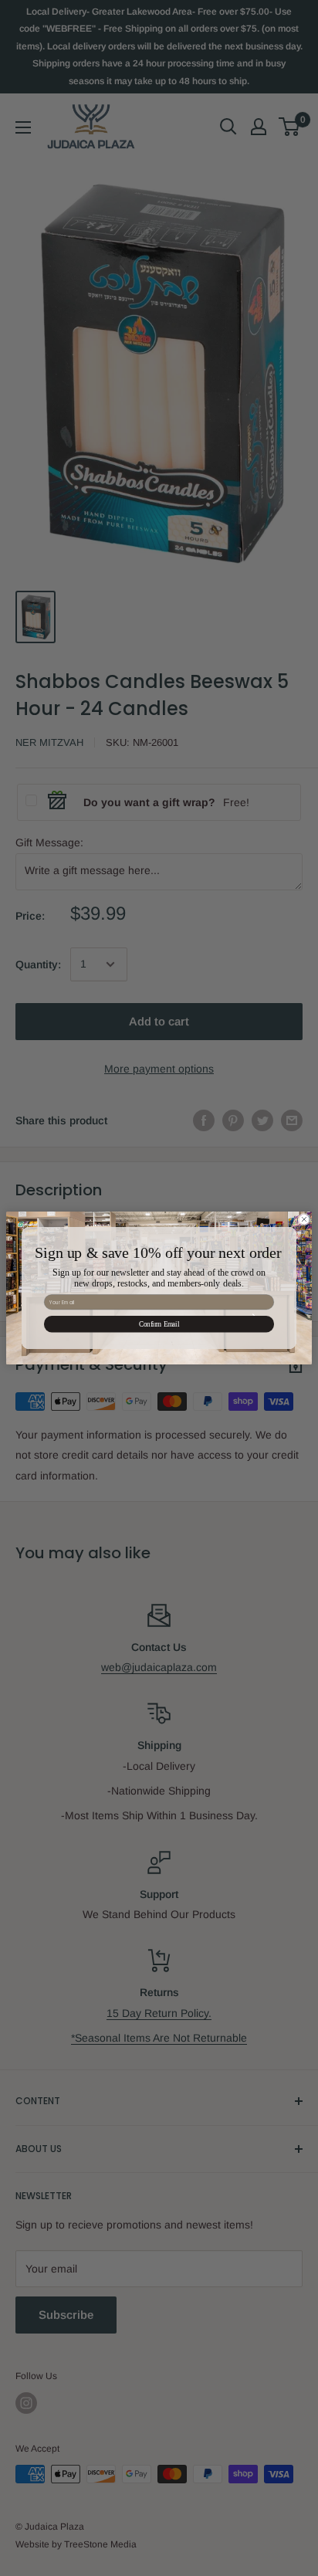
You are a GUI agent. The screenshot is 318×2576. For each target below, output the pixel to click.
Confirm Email (159, 1324)
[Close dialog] (304, 1219)
